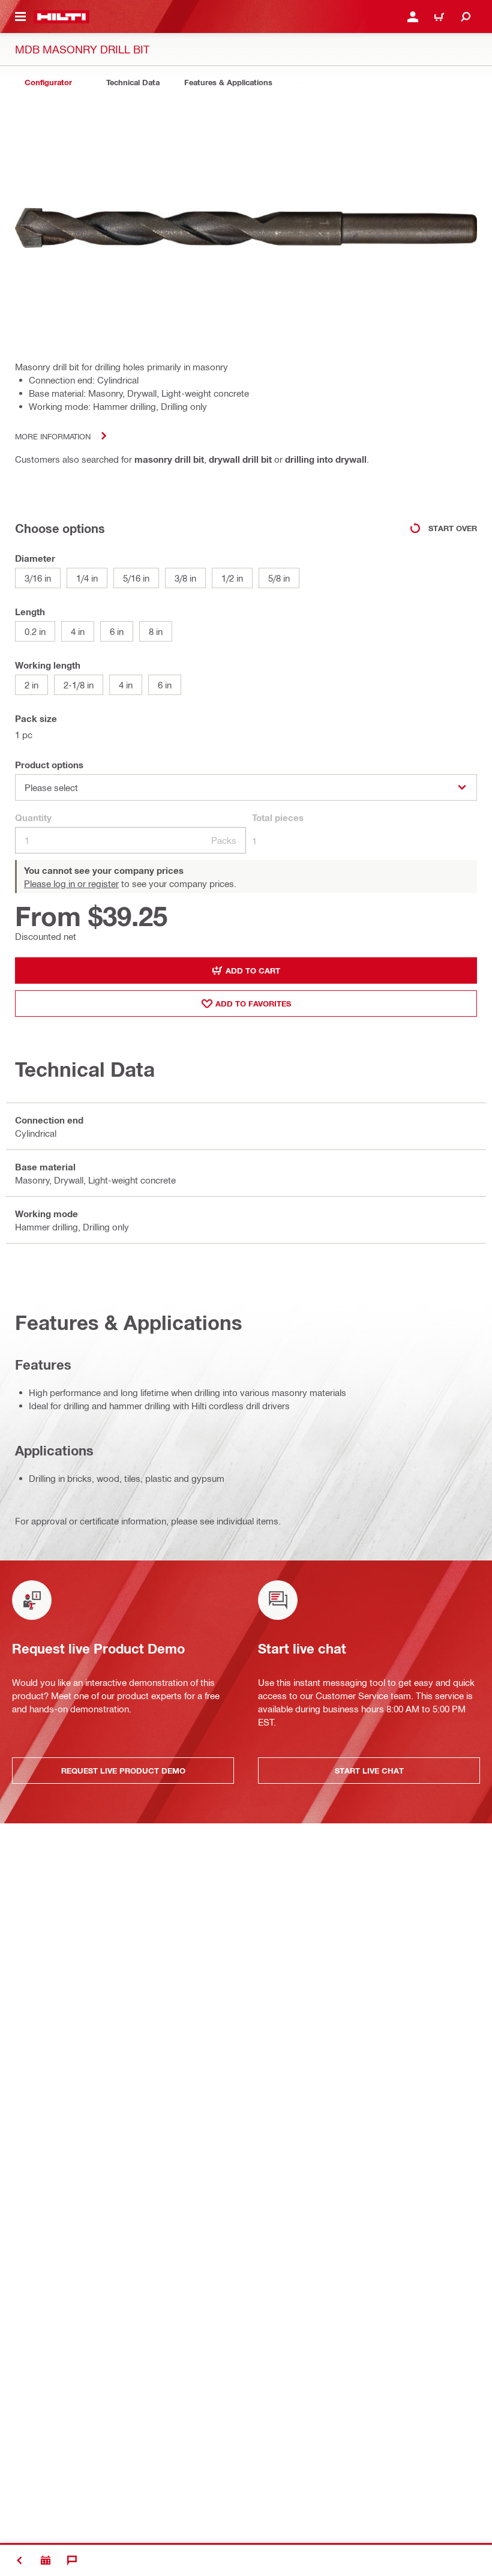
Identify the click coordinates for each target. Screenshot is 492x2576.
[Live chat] (72, 2560)
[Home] (61, 17)
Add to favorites (253, 1004)
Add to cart (253, 971)
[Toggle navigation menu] (20, 17)
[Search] (466, 17)
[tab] (48, 83)
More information (53, 436)
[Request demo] (46, 2560)
